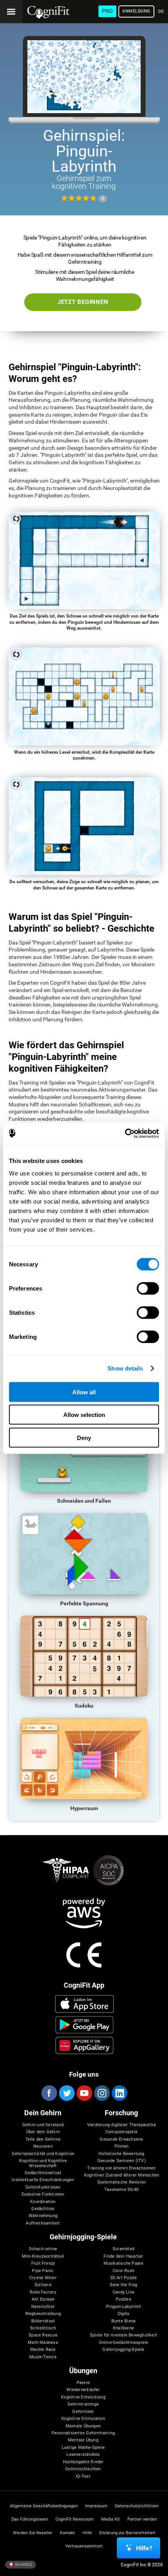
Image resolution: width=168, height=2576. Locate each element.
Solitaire (43, 2285)
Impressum (96, 2506)
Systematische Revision (122, 2182)
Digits (123, 2314)
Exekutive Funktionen (43, 2194)
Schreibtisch (43, 2328)
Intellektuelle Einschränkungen (43, 2180)
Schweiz (23, 2564)
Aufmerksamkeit (43, 2223)
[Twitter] (66, 2093)
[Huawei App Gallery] (84, 2045)
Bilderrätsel (43, 2321)
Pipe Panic (43, 2271)
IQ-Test (83, 2477)
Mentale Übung (83, 2440)
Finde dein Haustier (123, 2256)
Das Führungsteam (30, 2519)
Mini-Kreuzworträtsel (43, 2256)
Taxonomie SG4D (122, 2190)
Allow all (84, 1392)
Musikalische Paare (124, 2264)
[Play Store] (84, 2025)
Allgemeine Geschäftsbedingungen (44, 2506)
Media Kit (111, 2519)
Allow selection (84, 1415)
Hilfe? (144, 2548)
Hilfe (87, 2533)
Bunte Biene (123, 2321)
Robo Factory (43, 2292)
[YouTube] (84, 2093)
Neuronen (43, 2146)
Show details (125, 1368)
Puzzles (123, 2299)
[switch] (148, 1288)
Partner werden (142, 2519)
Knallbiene (123, 2328)
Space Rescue (43, 2335)
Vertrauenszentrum (84, 2546)
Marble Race (43, 2350)
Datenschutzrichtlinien (137, 2506)
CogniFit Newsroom (75, 2519)
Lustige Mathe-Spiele (83, 2448)
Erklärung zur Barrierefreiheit (127, 2533)
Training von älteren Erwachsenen (121, 2168)
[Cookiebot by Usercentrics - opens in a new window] (125, 1133)
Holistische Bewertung (122, 2154)
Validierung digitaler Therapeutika (122, 2125)
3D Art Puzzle (124, 2278)
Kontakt (67, 2533)
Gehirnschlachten (83, 2469)
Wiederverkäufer (83, 2390)
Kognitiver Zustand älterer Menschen (122, 2175)
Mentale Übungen (83, 2426)
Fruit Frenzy (43, 2264)
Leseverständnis (83, 2455)
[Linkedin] (119, 2093)
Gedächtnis (43, 2209)
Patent (83, 2383)
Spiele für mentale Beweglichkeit (123, 2335)
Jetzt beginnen (83, 302)
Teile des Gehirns (43, 2139)
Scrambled (123, 2249)
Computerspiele (122, 2132)
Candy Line (123, 2292)
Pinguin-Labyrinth (123, 2307)
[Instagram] (102, 2093)
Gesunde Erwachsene (121, 2139)
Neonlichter (43, 2307)
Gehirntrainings (83, 2404)
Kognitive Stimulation (83, 2419)
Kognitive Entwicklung (83, 2397)
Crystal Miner (43, 2278)
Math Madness (43, 2343)
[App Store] (84, 2004)
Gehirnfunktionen (43, 2187)
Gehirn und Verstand (43, 2125)
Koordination (43, 2202)
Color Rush (123, 2271)
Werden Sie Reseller (33, 2533)
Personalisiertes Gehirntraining (83, 2433)
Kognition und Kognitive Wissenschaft (43, 2163)
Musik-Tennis (43, 2357)
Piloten (122, 2146)
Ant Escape (43, 2299)
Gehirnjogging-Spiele (123, 2350)
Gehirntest (83, 2412)
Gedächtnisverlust (43, 2173)
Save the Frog (124, 2285)
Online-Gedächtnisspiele (124, 2343)
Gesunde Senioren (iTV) (122, 2161)
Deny (84, 1437)
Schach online (43, 2249)
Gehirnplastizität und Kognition (43, 2154)
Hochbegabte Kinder (83, 2462)
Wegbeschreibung (43, 2314)
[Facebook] (49, 2093)
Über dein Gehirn (43, 2132)
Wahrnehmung (43, 2216)
